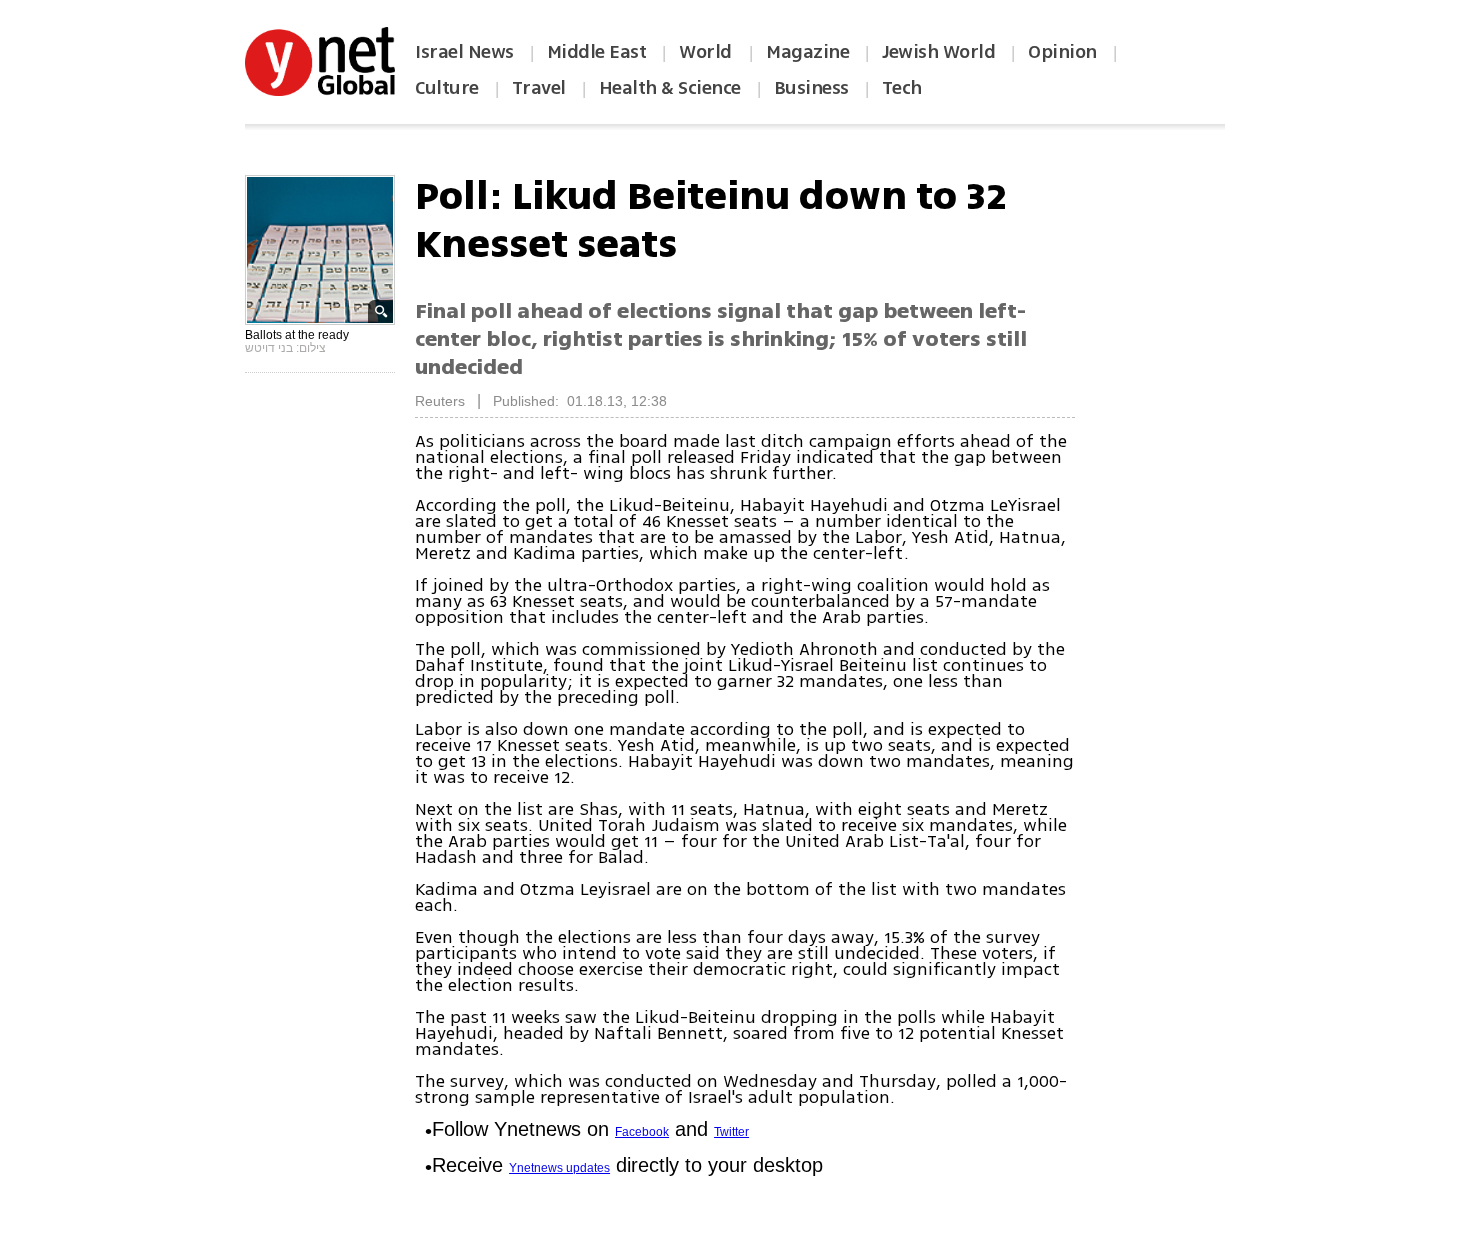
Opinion (1062, 52)
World (707, 52)
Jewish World (938, 52)
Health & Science (670, 88)
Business (811, 88)
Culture (447, 88)
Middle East (597, 52)
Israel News (464, 52)
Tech (902, 88)
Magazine (807, 52)
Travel (539, 88)
